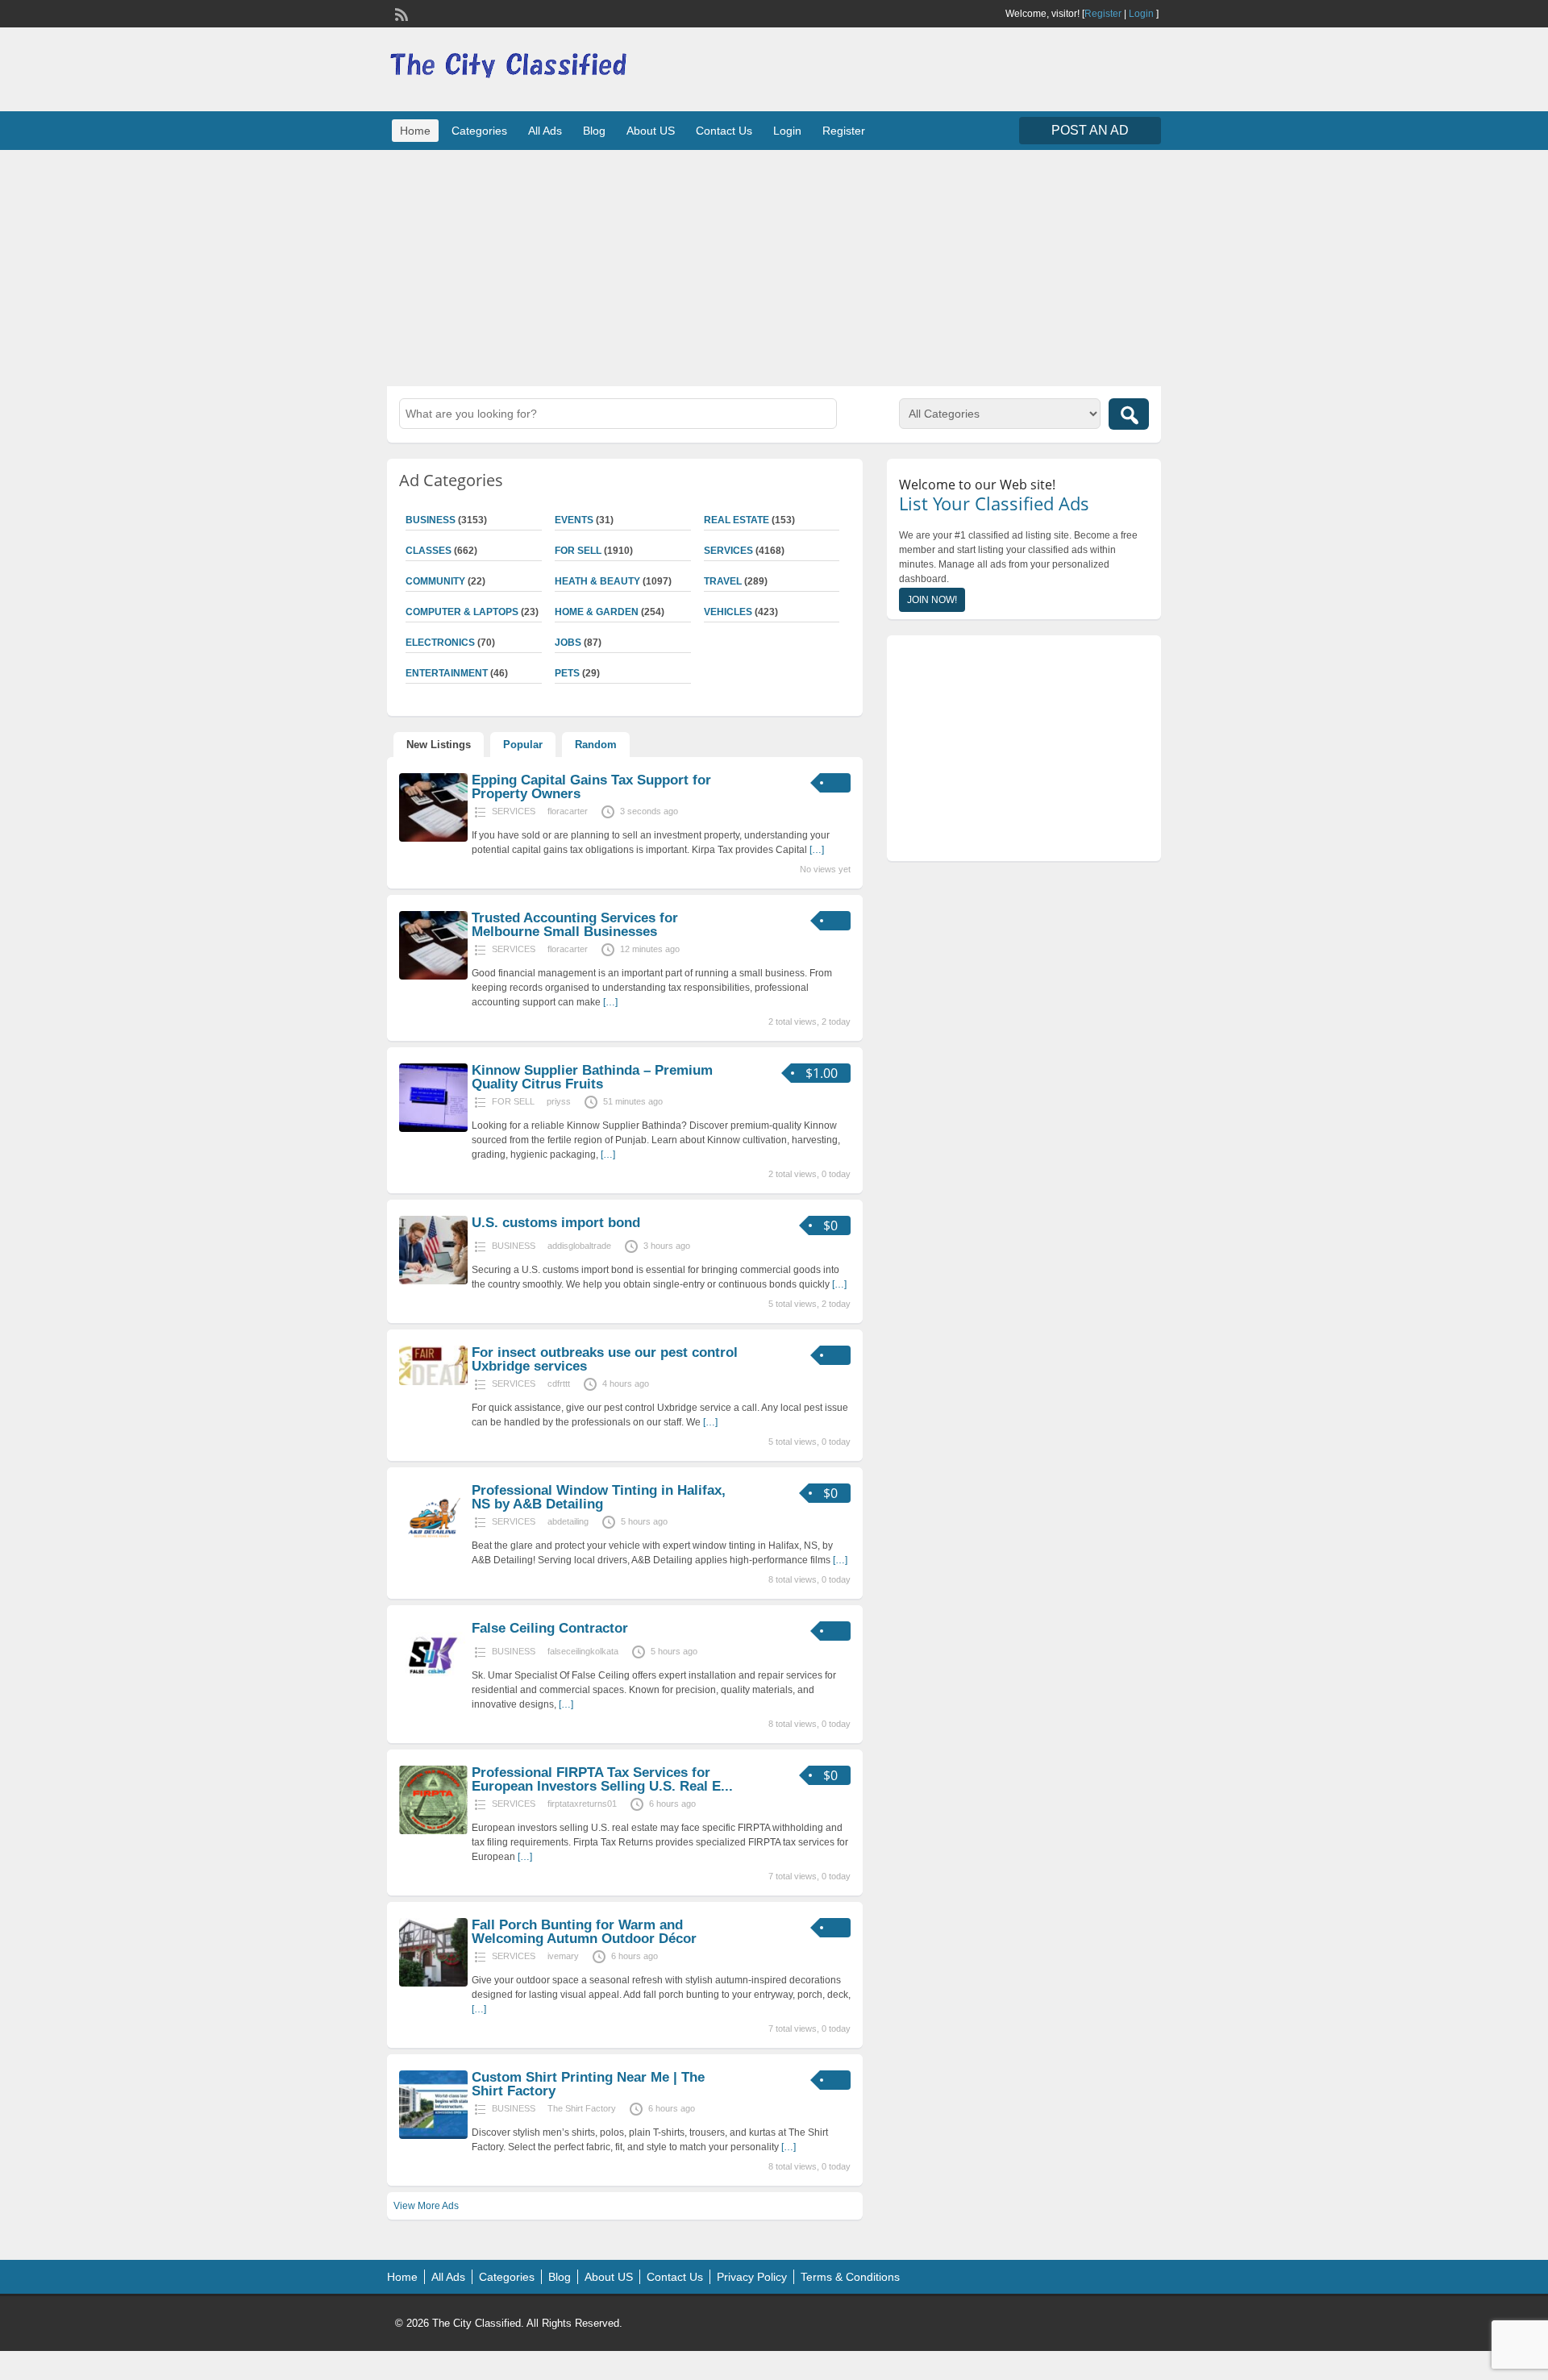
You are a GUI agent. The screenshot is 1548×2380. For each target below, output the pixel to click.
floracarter (568, 811)
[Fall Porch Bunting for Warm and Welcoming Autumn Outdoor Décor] (433, 1983)
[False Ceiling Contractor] (433, 1687)
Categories (479, 131)
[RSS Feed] (400, 13)
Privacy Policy (752, 2277)
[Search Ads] (1129, 414)
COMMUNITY (435, 581)
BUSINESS (431, 520)
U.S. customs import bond (556, 1223)
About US (651, 131)
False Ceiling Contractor (550, 1628)
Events (574, 520)
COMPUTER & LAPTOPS (462, 612)
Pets (567, 673)
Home (415, 131)
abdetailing (568, 1521)
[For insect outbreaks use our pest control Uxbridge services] (433, 1382)
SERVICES (728, 551)
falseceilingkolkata (583, 1651)
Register (1103, 14)
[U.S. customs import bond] (433, 1281)
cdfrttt (559, 1383)
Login (1141, 14)
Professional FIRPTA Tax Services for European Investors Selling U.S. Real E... (602, 1779)
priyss (559, 1101)
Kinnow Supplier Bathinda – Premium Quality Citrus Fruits (592, 1077)
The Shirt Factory (582, 2108)
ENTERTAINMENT (447, 673)
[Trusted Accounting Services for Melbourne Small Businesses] (433, 976)
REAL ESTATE (737, 520)
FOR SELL (578, 551)
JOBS (568, 643)
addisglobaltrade (579, 1246)
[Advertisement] (774, 266)
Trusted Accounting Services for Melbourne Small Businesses (575, 925)
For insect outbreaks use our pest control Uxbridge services (605, 1359)
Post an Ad (1090, 130)
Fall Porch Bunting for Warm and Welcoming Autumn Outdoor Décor (584, 1932)
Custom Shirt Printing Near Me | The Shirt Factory (588, 2084)
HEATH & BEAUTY (597, 581)
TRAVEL (723, 581)
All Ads (545, 131)
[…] (817, 850)
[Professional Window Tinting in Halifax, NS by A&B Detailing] (433, 1549)
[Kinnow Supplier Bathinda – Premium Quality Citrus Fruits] (433, 1129)
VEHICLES (728, 612)
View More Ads (426, 2206)
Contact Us (724, 131)
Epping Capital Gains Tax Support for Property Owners (591, 787)
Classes (429, 551)
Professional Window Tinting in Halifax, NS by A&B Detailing (599, 1497)
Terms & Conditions (850, 2277)
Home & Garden (597, 612)
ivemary (563, 1956)
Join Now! (932, 600)
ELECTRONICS (440, 643)
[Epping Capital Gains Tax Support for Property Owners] (433, 838)
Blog (594, 131)
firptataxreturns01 (582, 1804)
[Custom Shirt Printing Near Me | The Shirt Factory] (433, 2136)
